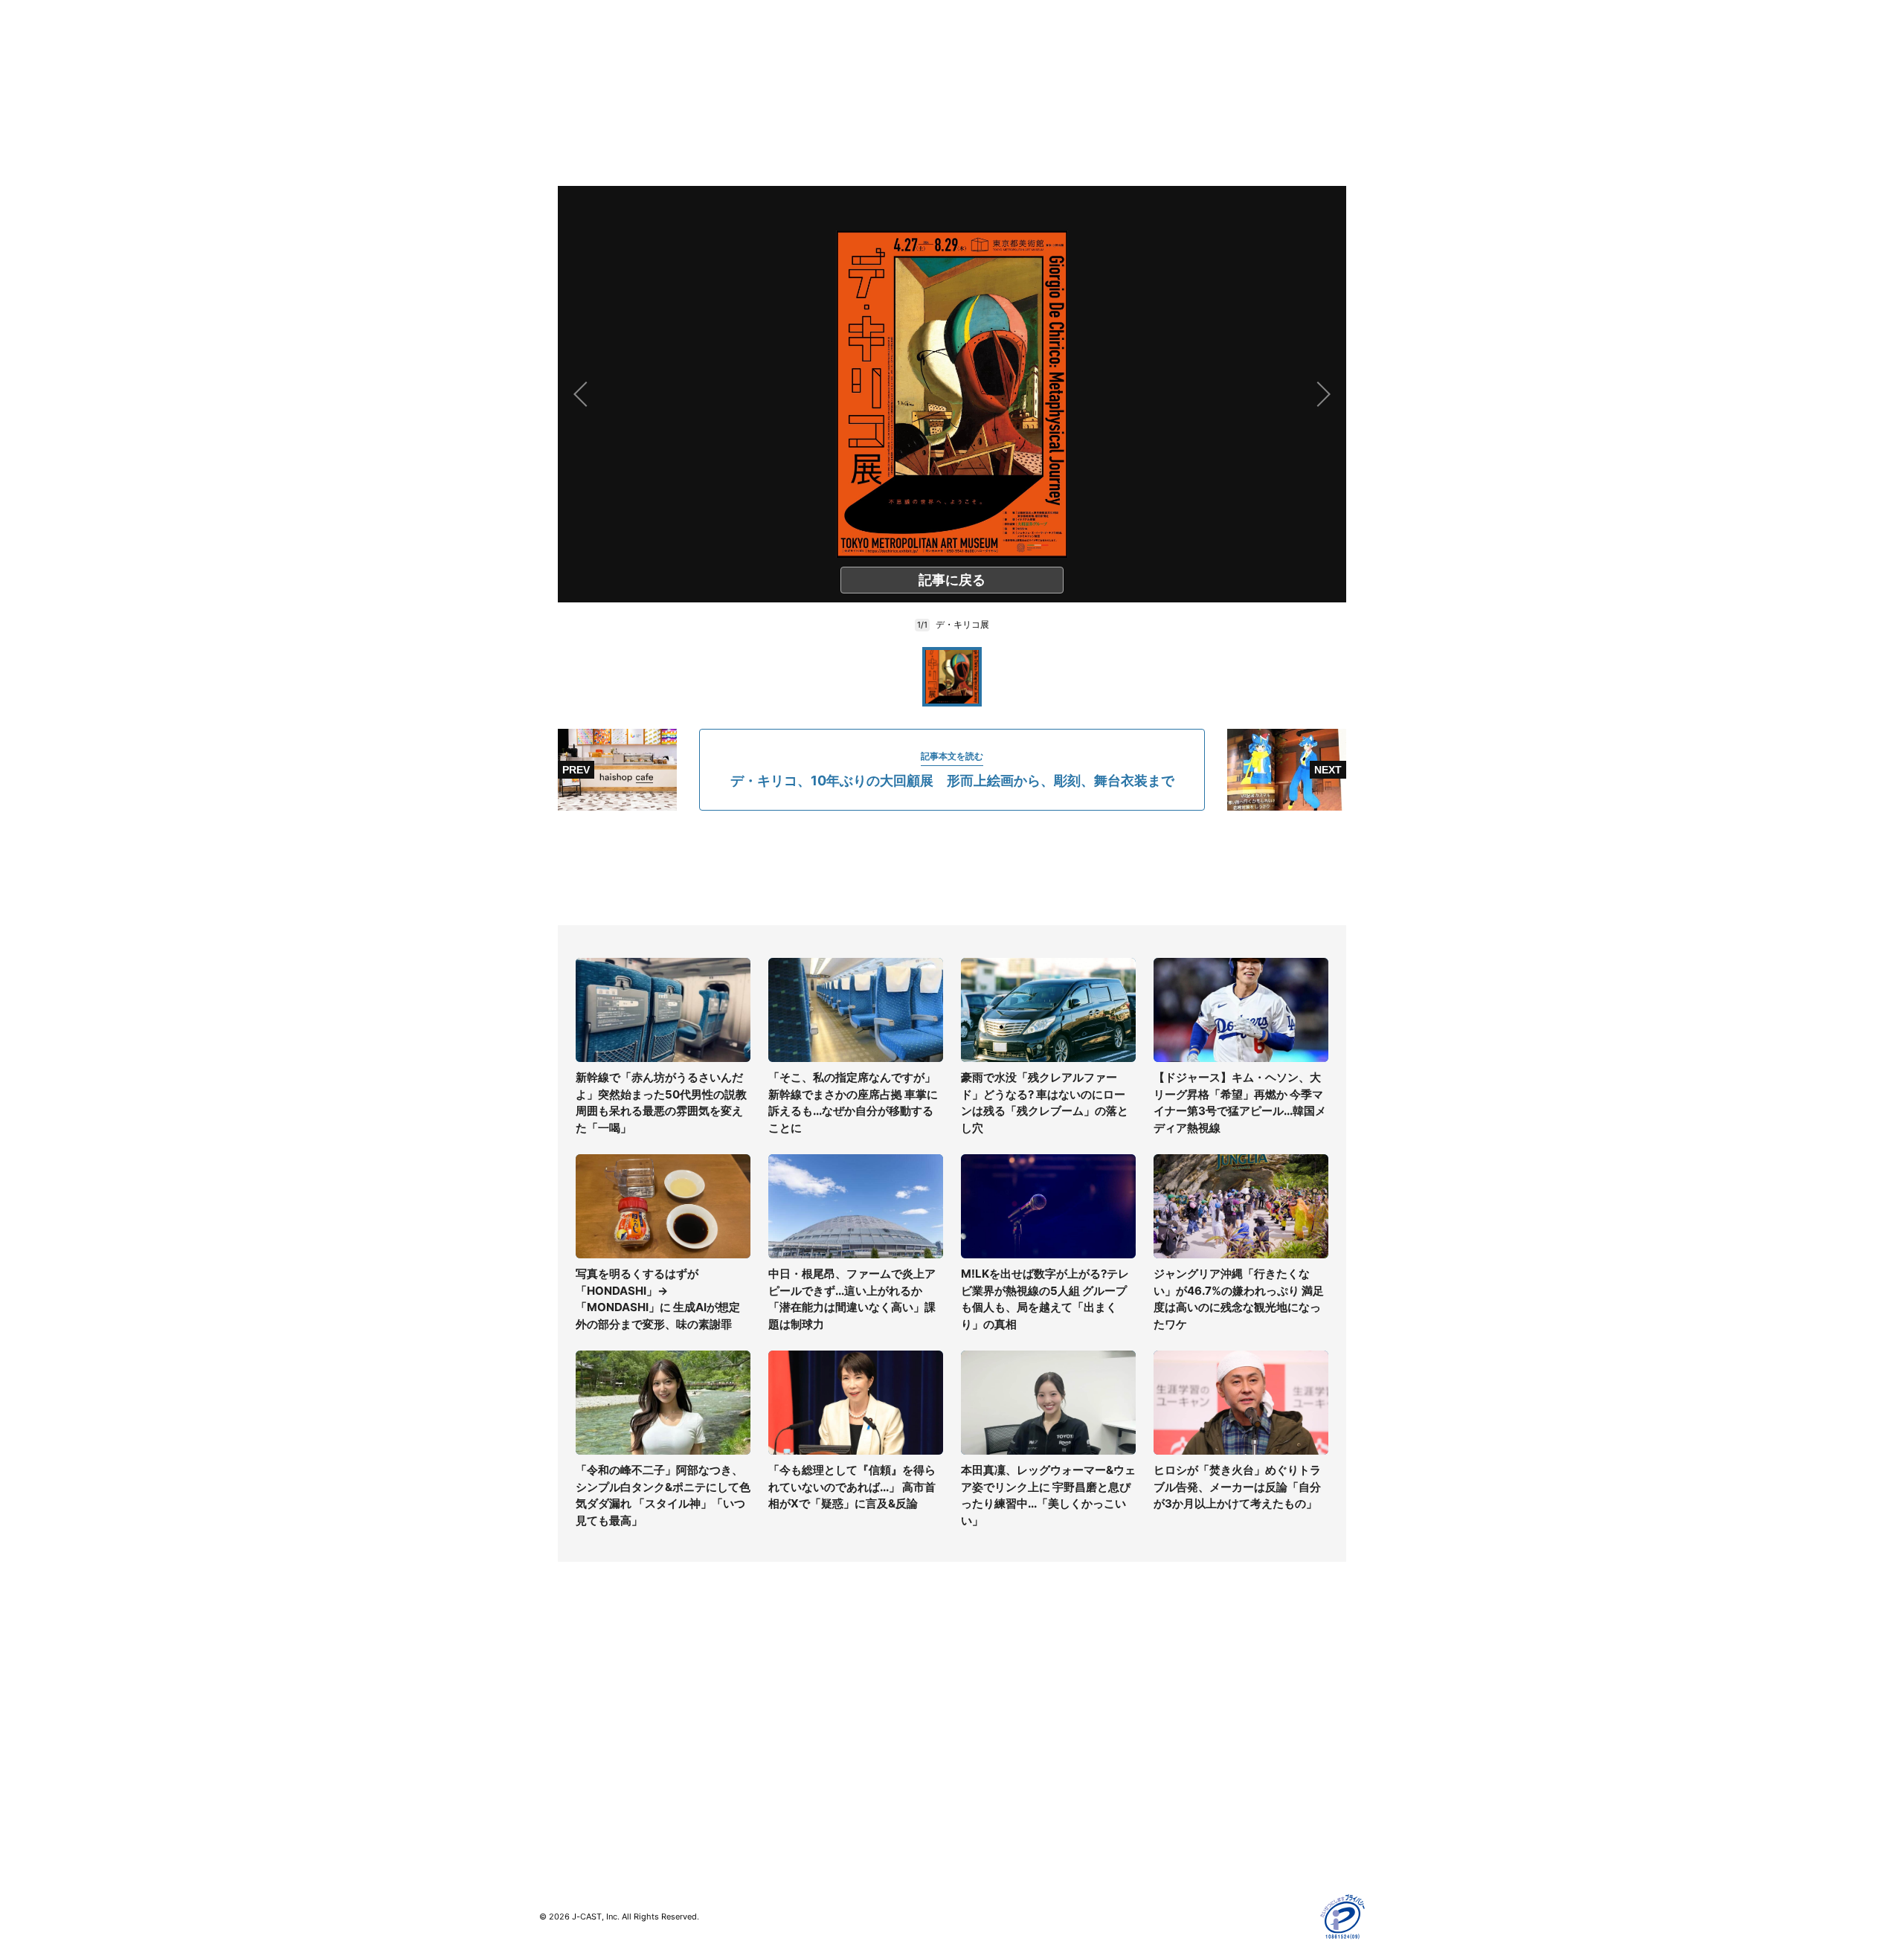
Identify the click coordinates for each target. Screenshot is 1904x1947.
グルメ (555, 1698)
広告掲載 (1180, 1785)
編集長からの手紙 (994, 1763)
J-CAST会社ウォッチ (796, 1720)
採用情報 (973, 1698)
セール (555, 1785)
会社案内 (973, 1677)
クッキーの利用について (1216, 1763)
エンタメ (560, 1763)
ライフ (555, 1677)
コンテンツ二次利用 (1206, 1828)
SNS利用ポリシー (1201, 1720)
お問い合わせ (983, 1720)
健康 (550, 1741)
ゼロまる (767, 1815)
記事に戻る (952, 580)
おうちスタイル (576, 1815)
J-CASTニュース (786, 1677)
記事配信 (1180, 1806)
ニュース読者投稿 (994, 1741)
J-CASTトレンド (786, 1698)
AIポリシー (1184, 1741)
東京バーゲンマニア (793, 1772)
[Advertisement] (952, 868)
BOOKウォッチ (782, 1750)
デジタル (560, 1720)
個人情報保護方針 (1200, 1677)
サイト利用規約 (1195, 1698)
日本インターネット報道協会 (1226, 1849)
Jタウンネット (780, 1793)
